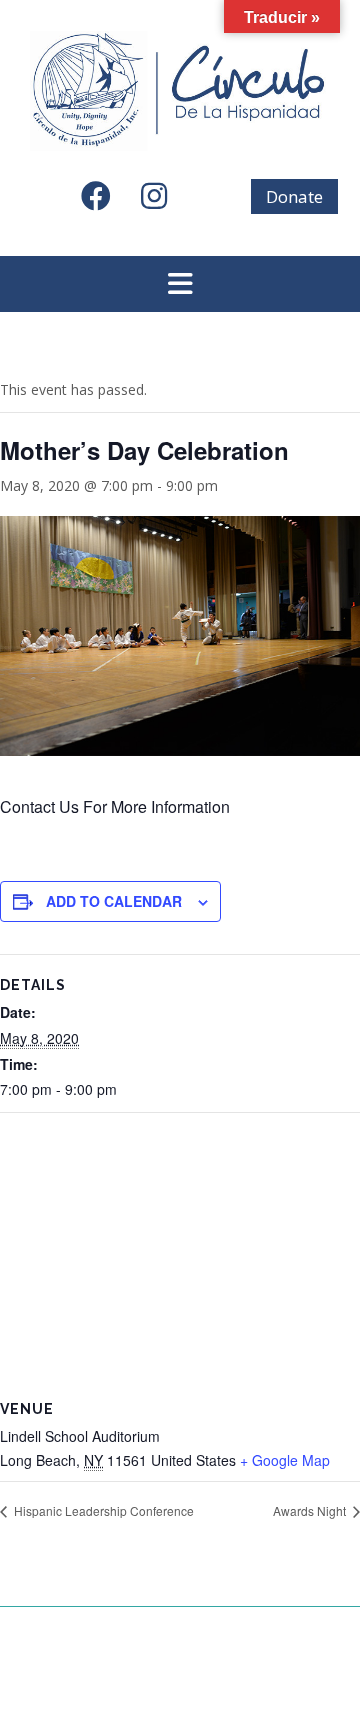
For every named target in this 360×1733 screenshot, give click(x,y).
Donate (294, 196)
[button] (180, 284)
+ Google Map (285, 1460)
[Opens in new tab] (105, 201)
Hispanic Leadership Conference (102, 1510)
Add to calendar (114, 901)
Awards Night (311, 1510)
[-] (180, 91)
